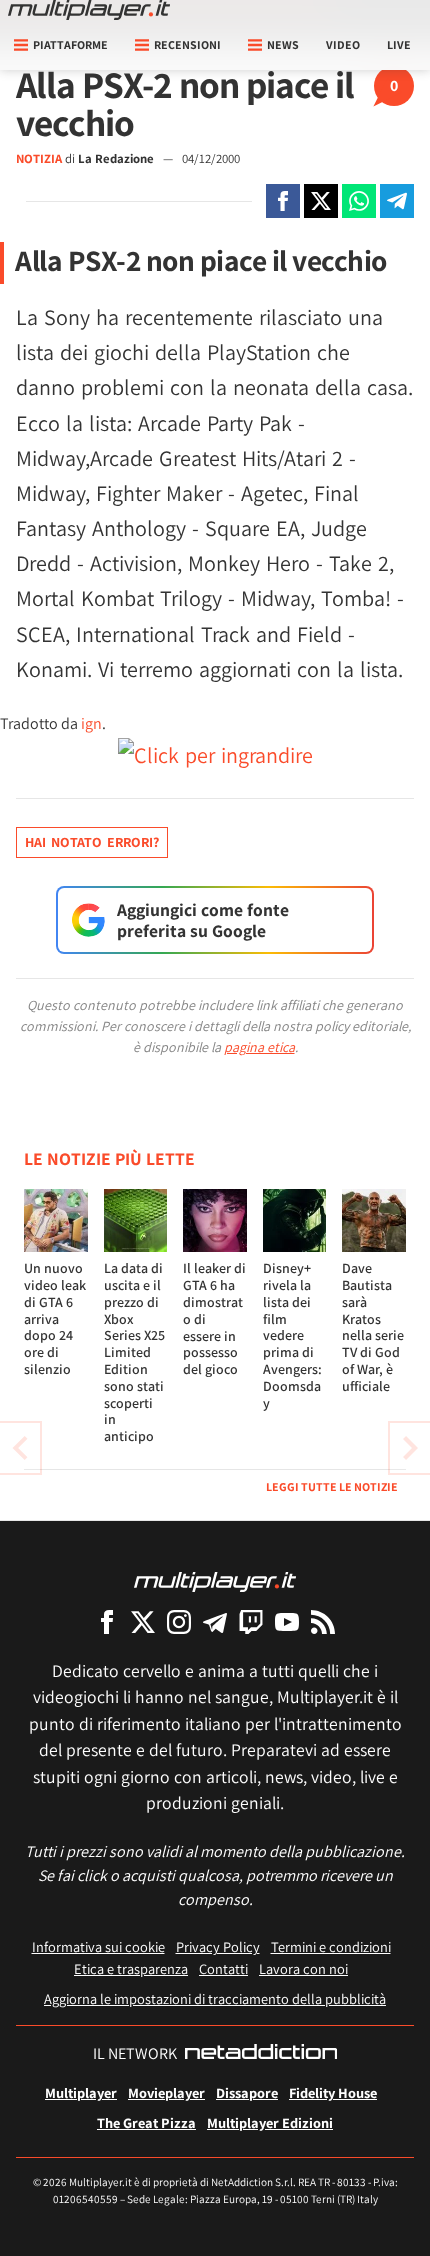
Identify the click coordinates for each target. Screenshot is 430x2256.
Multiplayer (81, 2092)
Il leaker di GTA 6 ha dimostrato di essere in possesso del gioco (214, 1318)
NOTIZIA (39, 158)
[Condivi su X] (321, 201)
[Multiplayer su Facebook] (107, 1621)
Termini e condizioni (331, 1946)
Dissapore (247, 2092)
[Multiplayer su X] (143, 1621)
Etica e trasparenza (131, 1968)
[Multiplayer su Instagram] (179, 1621)
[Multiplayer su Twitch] (251, 1621)
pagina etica (259, 1047)
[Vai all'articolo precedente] (410, 1448)
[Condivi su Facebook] (283, 201)
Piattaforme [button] (70, 44)
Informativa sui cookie (98, 1946)
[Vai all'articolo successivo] (20, 1448)
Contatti (223, 1968)
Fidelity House (333, 2092)
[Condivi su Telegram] (397, 201)
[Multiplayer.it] (89, 10)
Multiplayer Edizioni (270, 2122)
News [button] (283, 44)
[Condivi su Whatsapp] (359, 201)
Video (343, 44)
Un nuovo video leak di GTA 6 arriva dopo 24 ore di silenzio (55, 1318)
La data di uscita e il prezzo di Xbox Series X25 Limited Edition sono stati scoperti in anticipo (134, 1352)
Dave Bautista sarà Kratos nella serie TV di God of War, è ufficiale (373, 1327)
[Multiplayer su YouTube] (287, 1621)
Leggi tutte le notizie (332, 1486)
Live (399, 44)
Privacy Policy (218, 1946)
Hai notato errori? (92, 842)
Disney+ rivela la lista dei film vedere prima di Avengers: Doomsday (292, 1335)
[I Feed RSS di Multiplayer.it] (323, 1621)
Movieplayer (166, 2092)
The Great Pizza (146, 2122)
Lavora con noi (303, 1968)
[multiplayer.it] (215, 1580)
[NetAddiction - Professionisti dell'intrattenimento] (261, 2054)
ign (91, 723)
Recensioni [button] (187, 44)
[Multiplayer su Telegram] (215, 1621)
